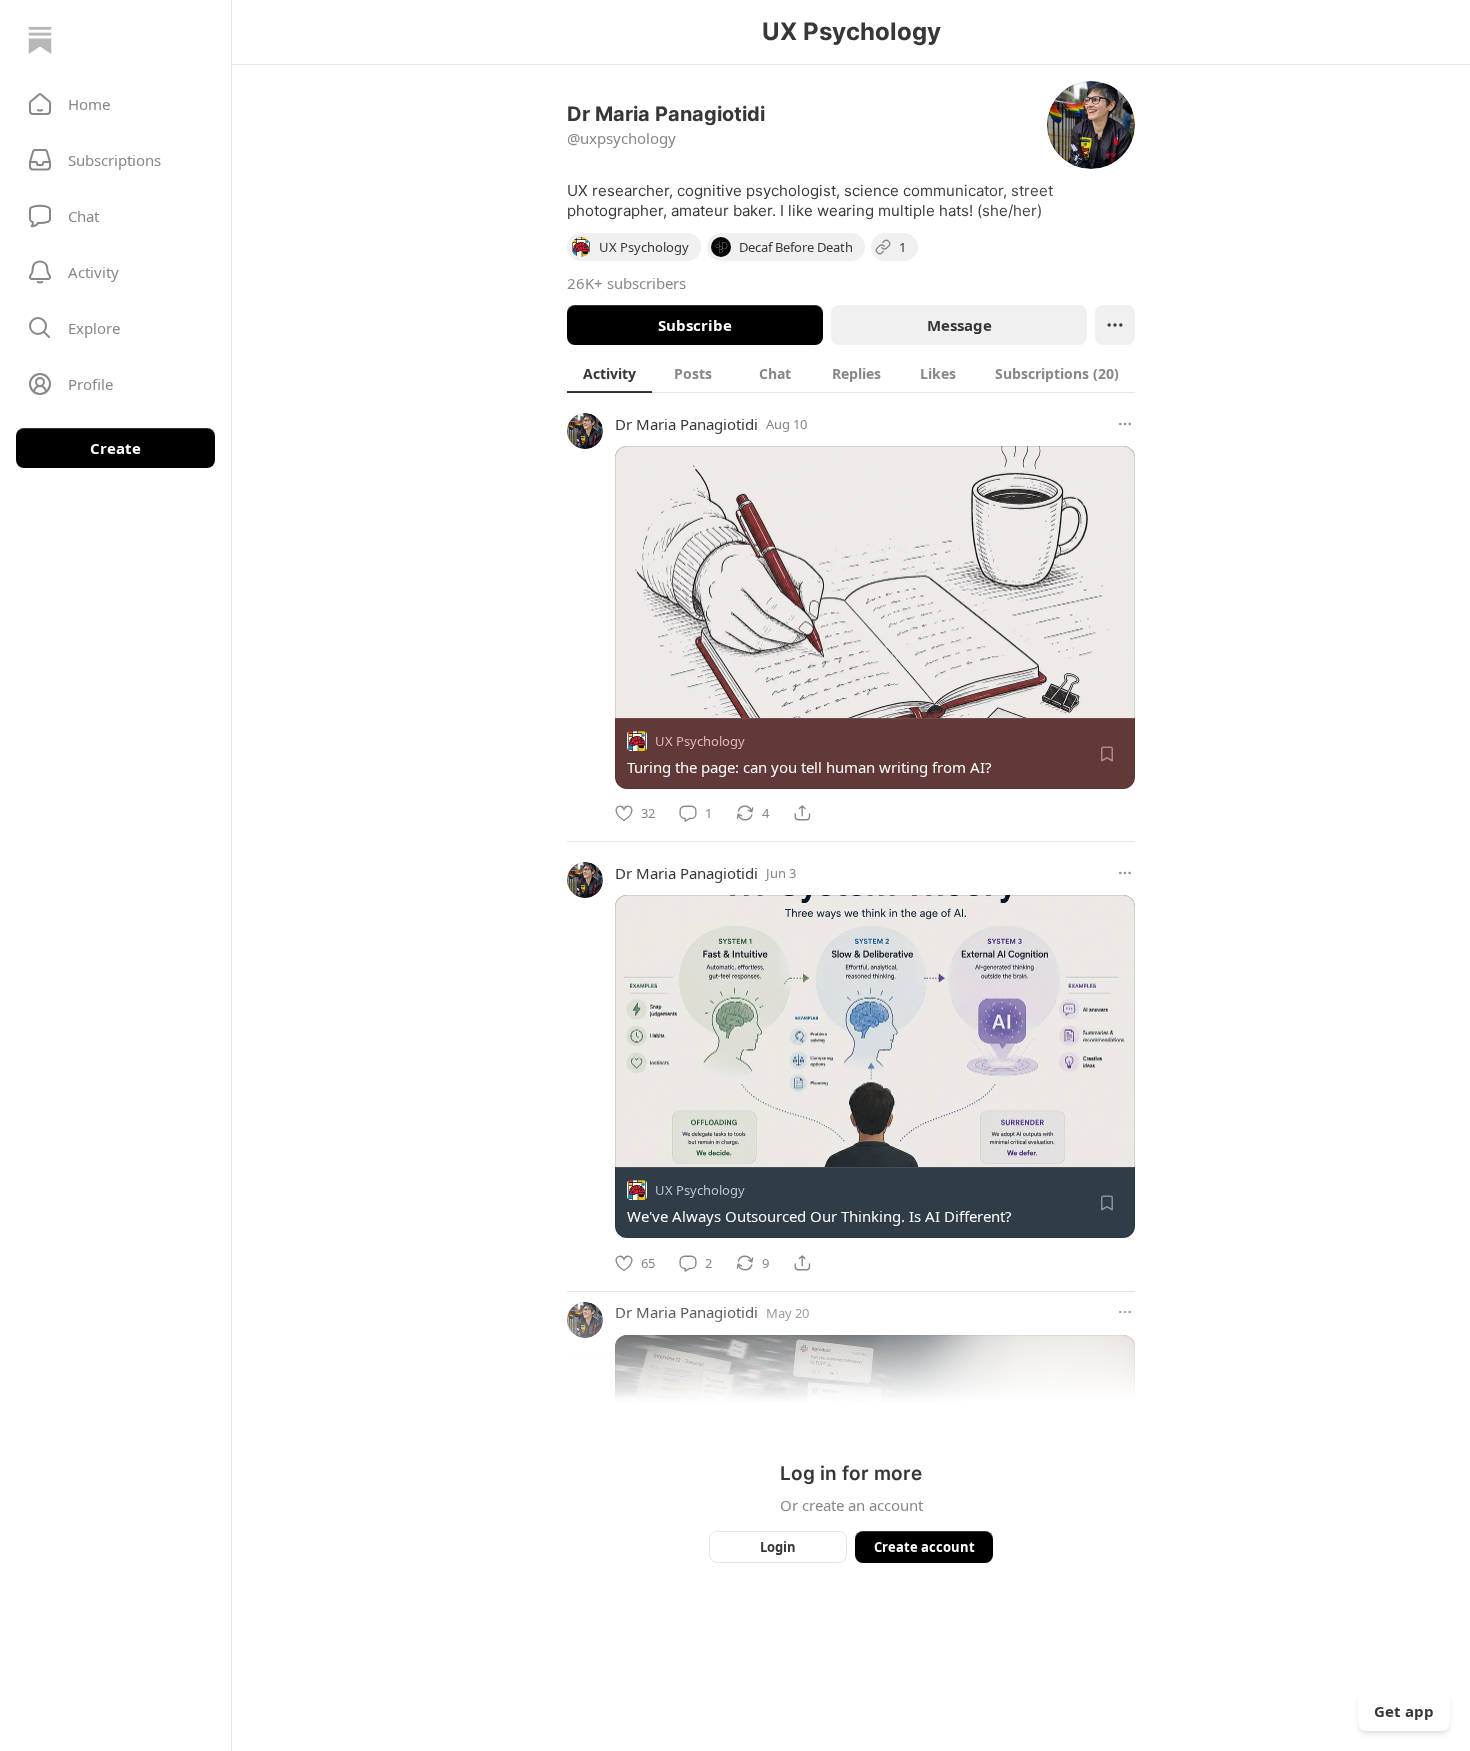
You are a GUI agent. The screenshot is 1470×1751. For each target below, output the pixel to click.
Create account (924, 1547)
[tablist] (851, 373)
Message (959, 325)
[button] (115, 104)
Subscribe (695, 325)
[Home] (40, 40)
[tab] (609, 373)
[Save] (1107, 754)
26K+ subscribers (626, 283)
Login (778, 1547)
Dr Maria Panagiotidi (686, 424)
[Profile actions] (1115, 325)
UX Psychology (700, 741)
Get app (1404, 1711)
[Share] (802, 813)
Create (115, 448)
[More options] (1125, 424)
